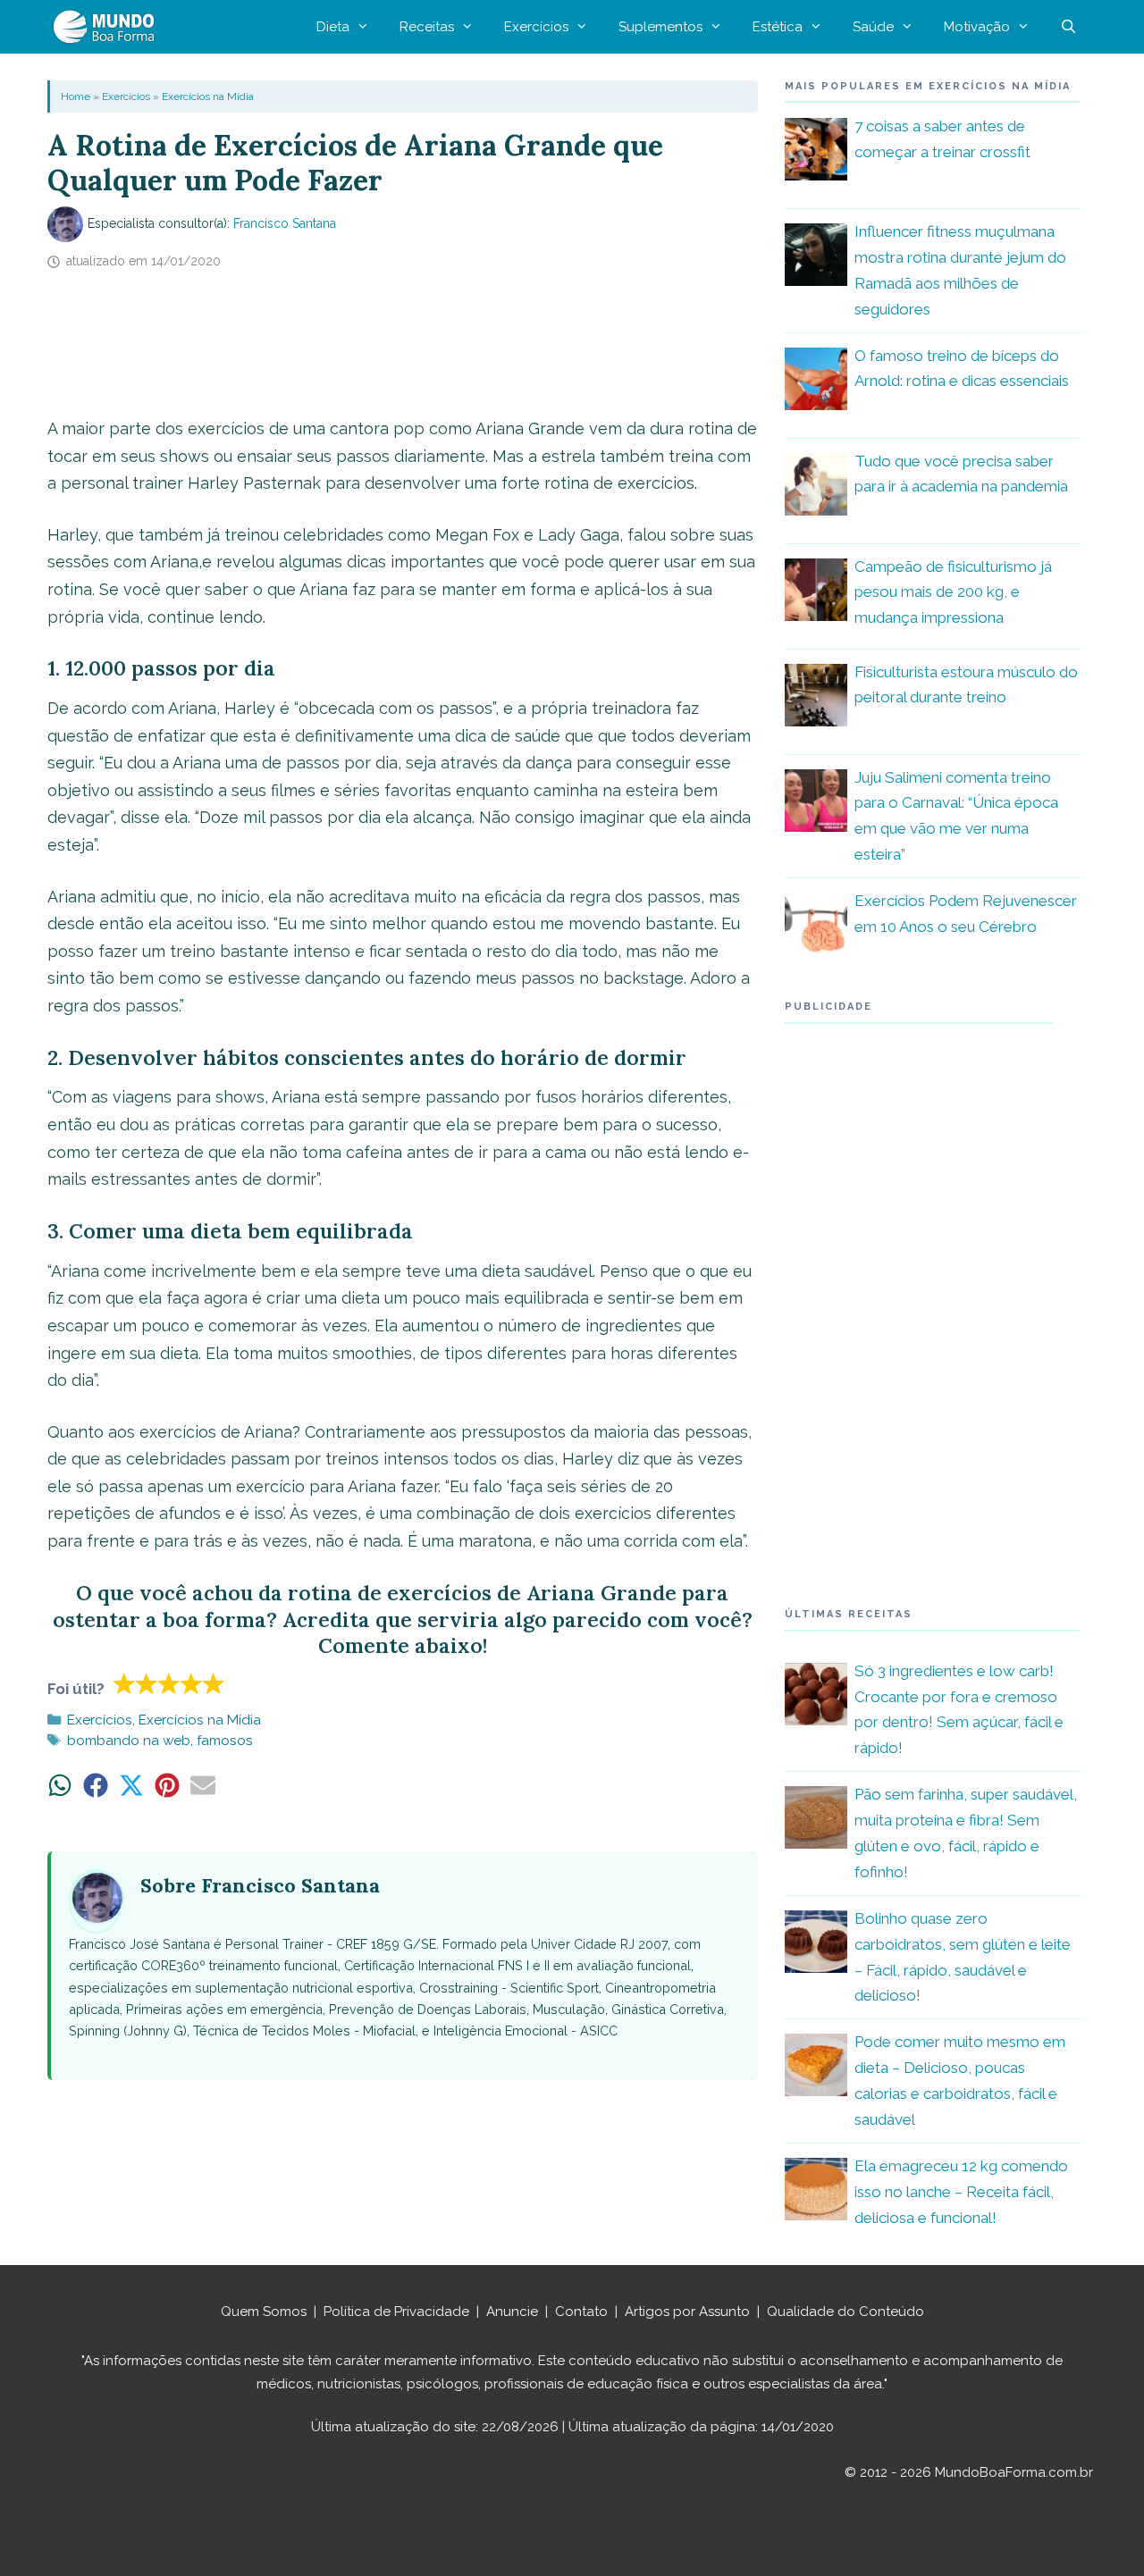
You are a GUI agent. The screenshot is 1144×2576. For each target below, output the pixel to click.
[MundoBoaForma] (108, 27)
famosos (225, 1741)
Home (76, 96)
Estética (778, 27)
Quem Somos (264, 2312)
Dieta (333, 27)
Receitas (427, 27)
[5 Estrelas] (214, 1683)
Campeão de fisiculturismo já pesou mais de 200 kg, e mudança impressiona (953, 592)
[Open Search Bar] (1068, 27)
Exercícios (536, 27)
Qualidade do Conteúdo (845, 2312)
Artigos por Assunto (687, 2312)
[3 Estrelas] (169, 1683)
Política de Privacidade (396, 2312)
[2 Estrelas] (147, 1683)
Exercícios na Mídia (208, 96)
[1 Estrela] (125, 1683)
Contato (581, 2312)
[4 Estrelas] (192, 1683)
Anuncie (512, 2312)
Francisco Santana (285, 223)
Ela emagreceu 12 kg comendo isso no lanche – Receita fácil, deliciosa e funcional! (961, 2192)
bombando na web (129, 1741)
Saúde (873, 27)
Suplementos (660, 27)
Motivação (977, 27)
